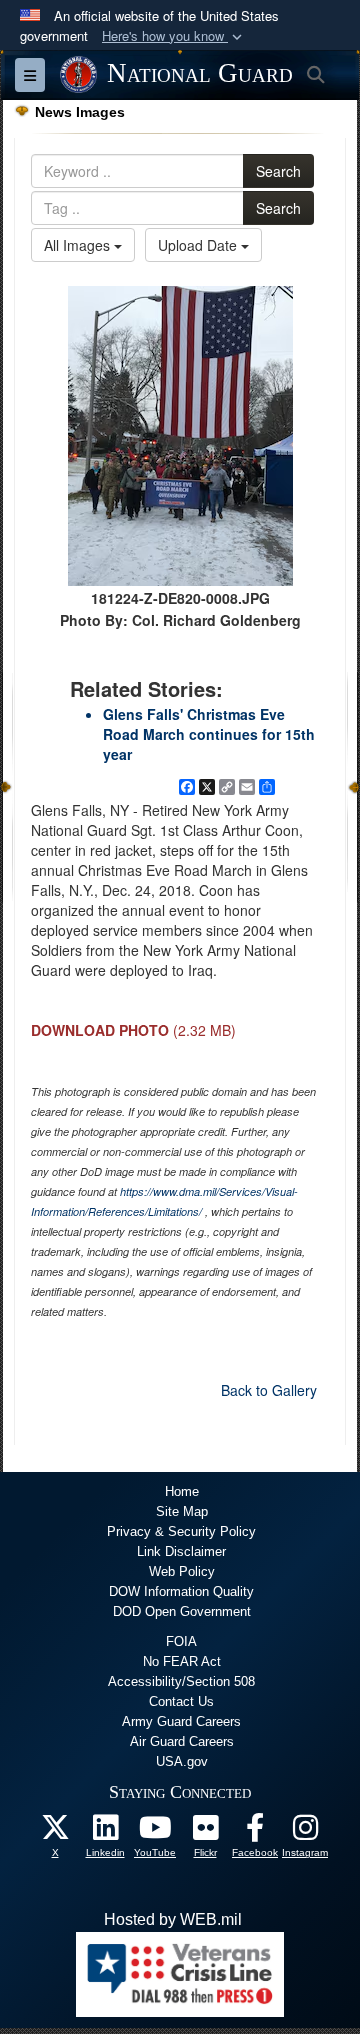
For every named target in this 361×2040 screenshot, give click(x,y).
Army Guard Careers (181, 1721)
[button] (174, 36)
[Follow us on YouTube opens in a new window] (155, 1832)
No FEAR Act (182, 1661)
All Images (79, 245)
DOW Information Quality (181, 1591)
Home (182, 1491)
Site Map (182, 1511)
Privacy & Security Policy (181, 1531)
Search (278, 171)
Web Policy (182, 1571)
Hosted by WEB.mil (173, 1919)
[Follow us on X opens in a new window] (55, 1832)
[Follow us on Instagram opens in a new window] (305, 1832)
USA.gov (182, 1761)
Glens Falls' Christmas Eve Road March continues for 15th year (209, 734)
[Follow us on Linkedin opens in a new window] (105, 1832)
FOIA (181, 1641)
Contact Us (181, 1701)
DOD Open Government (182, 1611)
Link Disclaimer (181, 1551)
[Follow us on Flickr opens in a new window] (205, 1832)
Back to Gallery (269, 1390)
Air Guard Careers (182, 1741)
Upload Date (199, 245)
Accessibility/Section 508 (181, 1681)
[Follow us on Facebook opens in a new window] (255, 1832)
